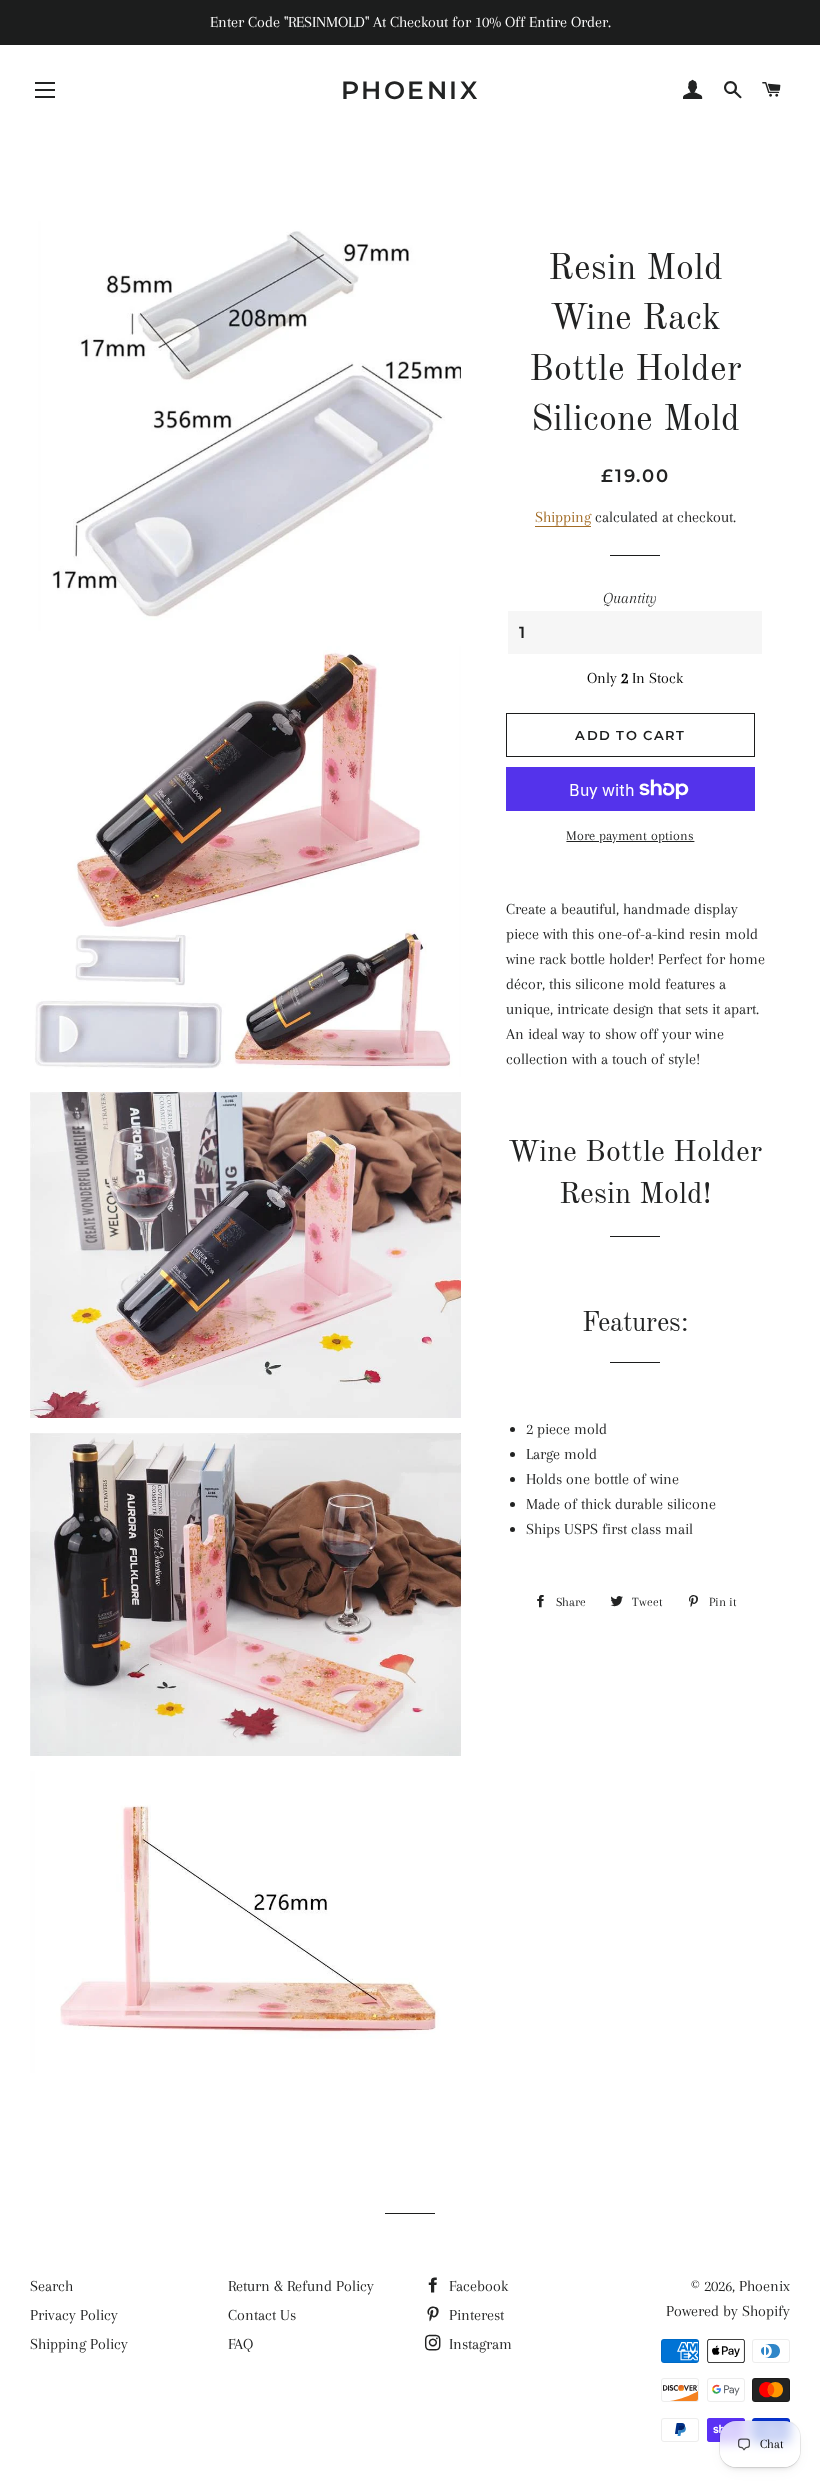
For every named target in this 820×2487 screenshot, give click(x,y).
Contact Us (262, 2315)
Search (51, 2286)
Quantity (630, 598)
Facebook (476, 2286)
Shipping (563, 517)
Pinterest (474, 2315)
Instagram (478, 2344)
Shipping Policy (79, 2344)
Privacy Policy (74, 2315)
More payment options (630, 835)
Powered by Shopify (728, 2311)
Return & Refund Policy (301, 2286)
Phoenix (410, 90)
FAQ (240, 2344)
